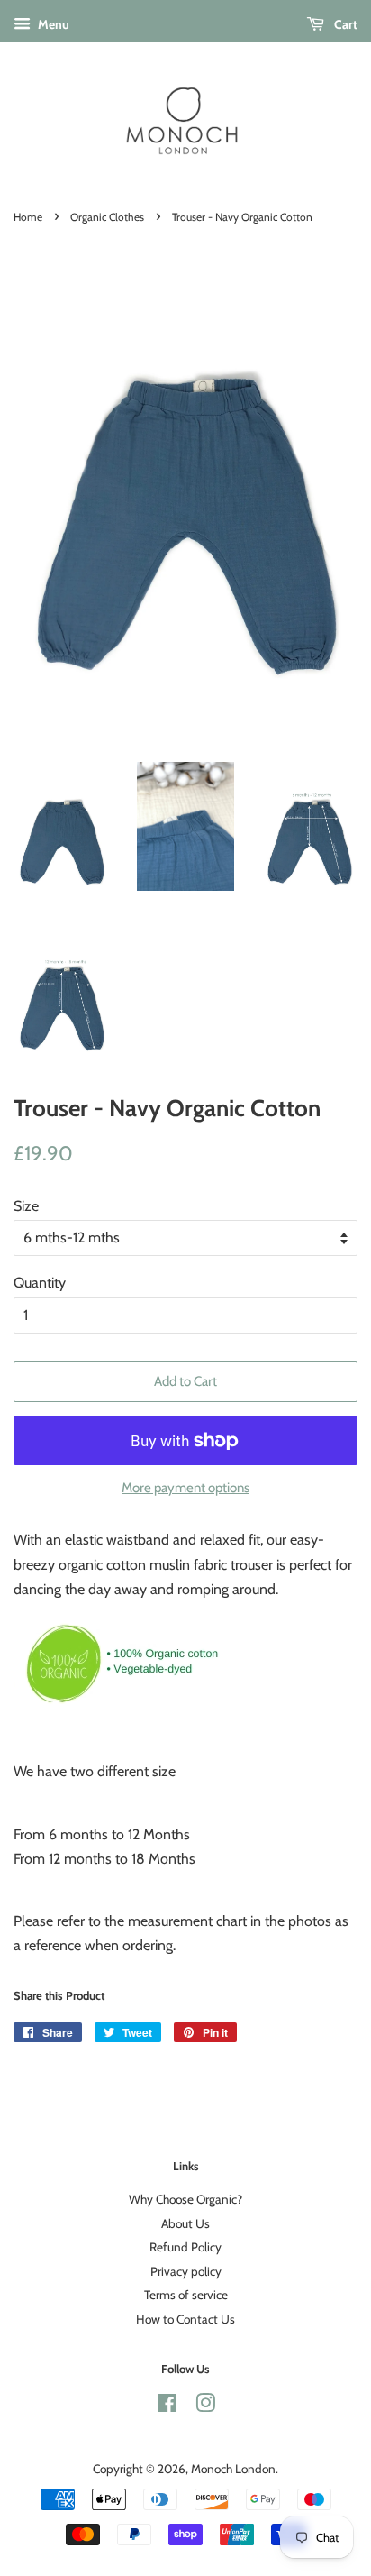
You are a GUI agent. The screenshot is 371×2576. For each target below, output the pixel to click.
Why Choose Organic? (185, 2199)
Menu (52, 24)
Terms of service (186, 2295)
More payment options (185, 1488)
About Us (185, 2223)
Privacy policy (186, 2271)
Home (28, 217)
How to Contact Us (185, 2319)
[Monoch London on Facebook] (167, 2406)
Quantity (40, 1283)
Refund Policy (185, 2247)
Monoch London (233, 2469)
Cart (344, 24)
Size (26, 1206)
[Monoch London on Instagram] (205, 2406)
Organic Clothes (107, 217)
